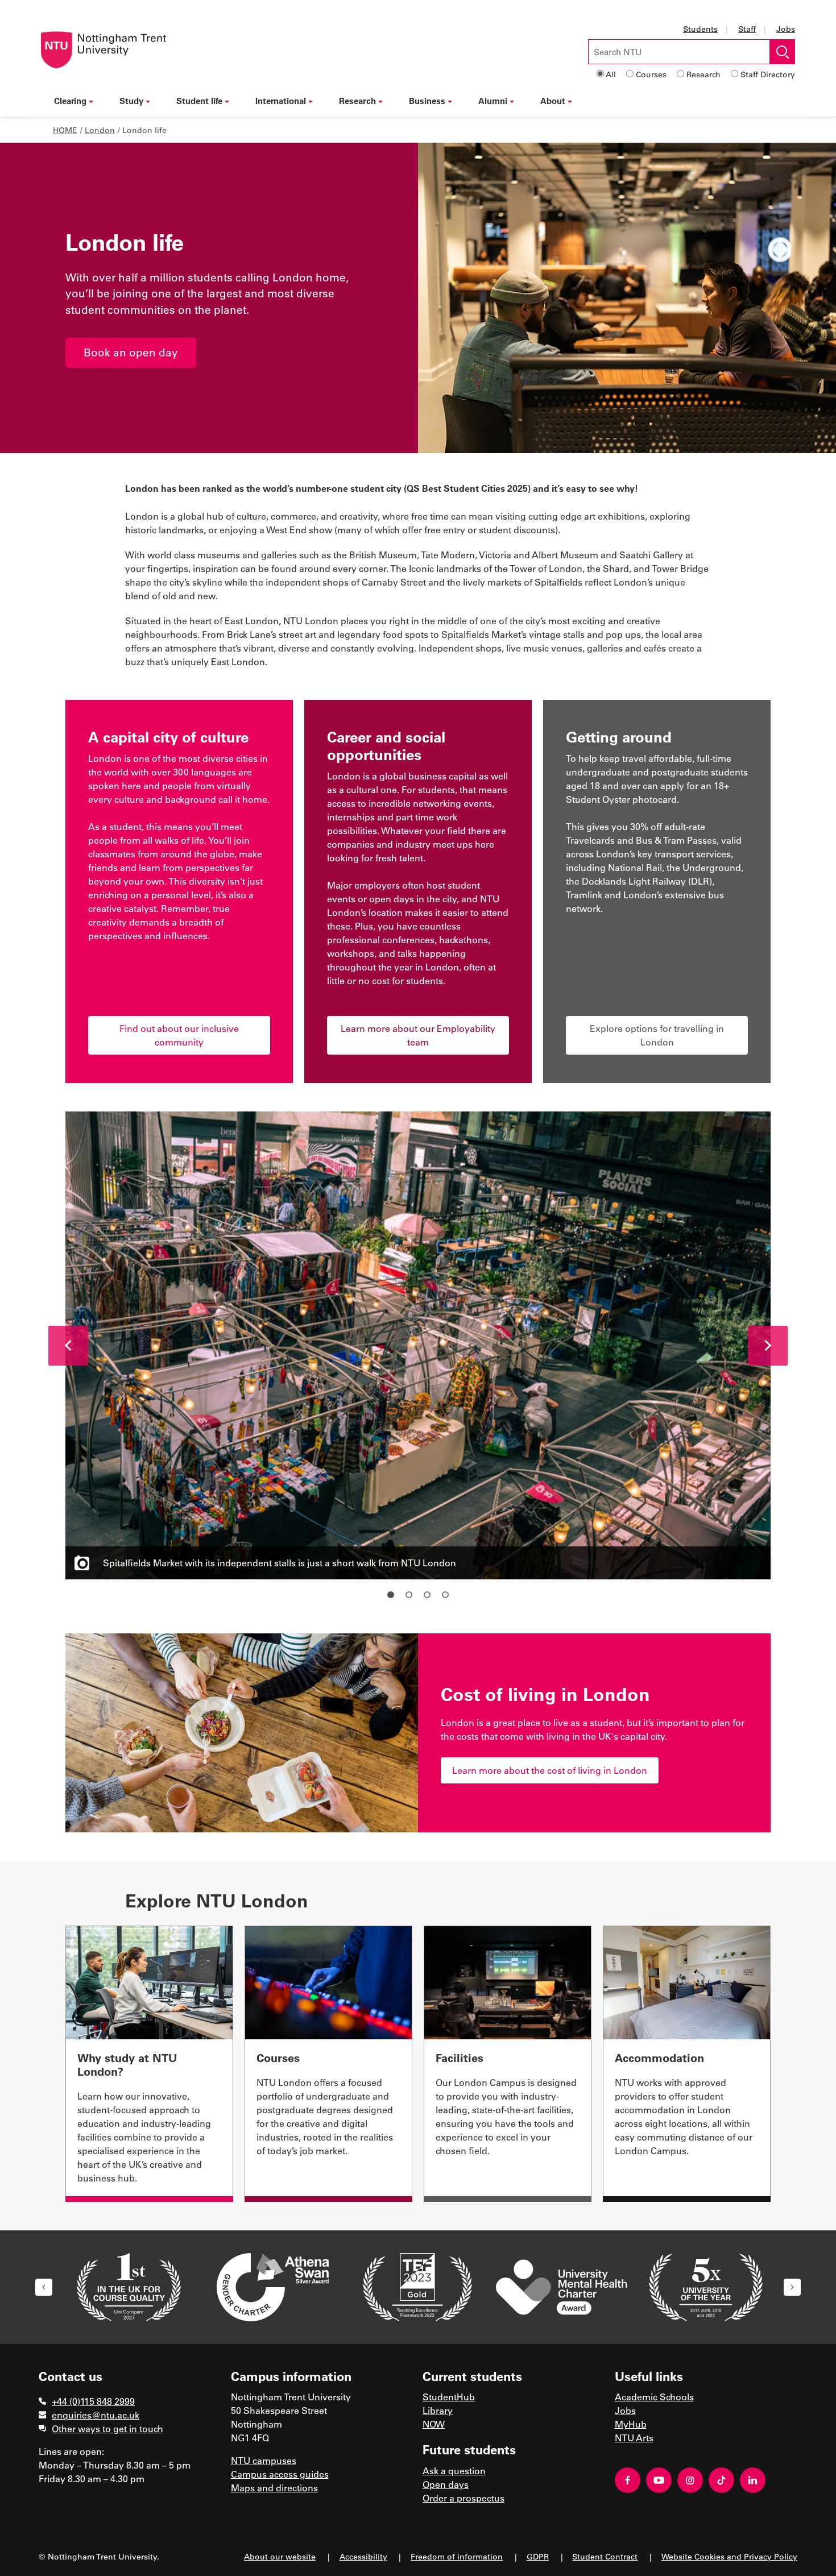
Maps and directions (274, 2488)
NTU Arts (634, 2438)
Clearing (70, 101)
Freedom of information (457, 2556)
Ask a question (454, 2471)
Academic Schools (654, 2397)
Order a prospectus (463, 2498)
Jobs (786, 29)
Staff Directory (768, 74)
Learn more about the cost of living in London (550, 1770)
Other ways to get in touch (107, 2428)
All (611, 74)
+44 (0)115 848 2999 (93, 2401)
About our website (280, 2556)
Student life (199, 101)
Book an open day (131, 352)
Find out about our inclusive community (179, 1035)
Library (438, 2410)
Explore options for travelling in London (657, 1035)
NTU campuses (264, 2460)
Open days (446, 2484)
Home (65, 130)
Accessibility (363, 2556)
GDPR (538, 2556)
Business (427, 101)
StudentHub (449, 2397)
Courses (651, 74)
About (553, 101)
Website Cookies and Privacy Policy (729, 2556)
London (100, 130)
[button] (68, 1346)
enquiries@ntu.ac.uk (96, 2415)
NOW (434, 2424)
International (281, 101)
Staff (747, 29)
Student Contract (605, 2556)
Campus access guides (280, 2474)
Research (703, 74)
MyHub (631, 2424)
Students (700, 29)
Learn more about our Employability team (418, 1035)
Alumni (493, 101)
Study (131, 101)
